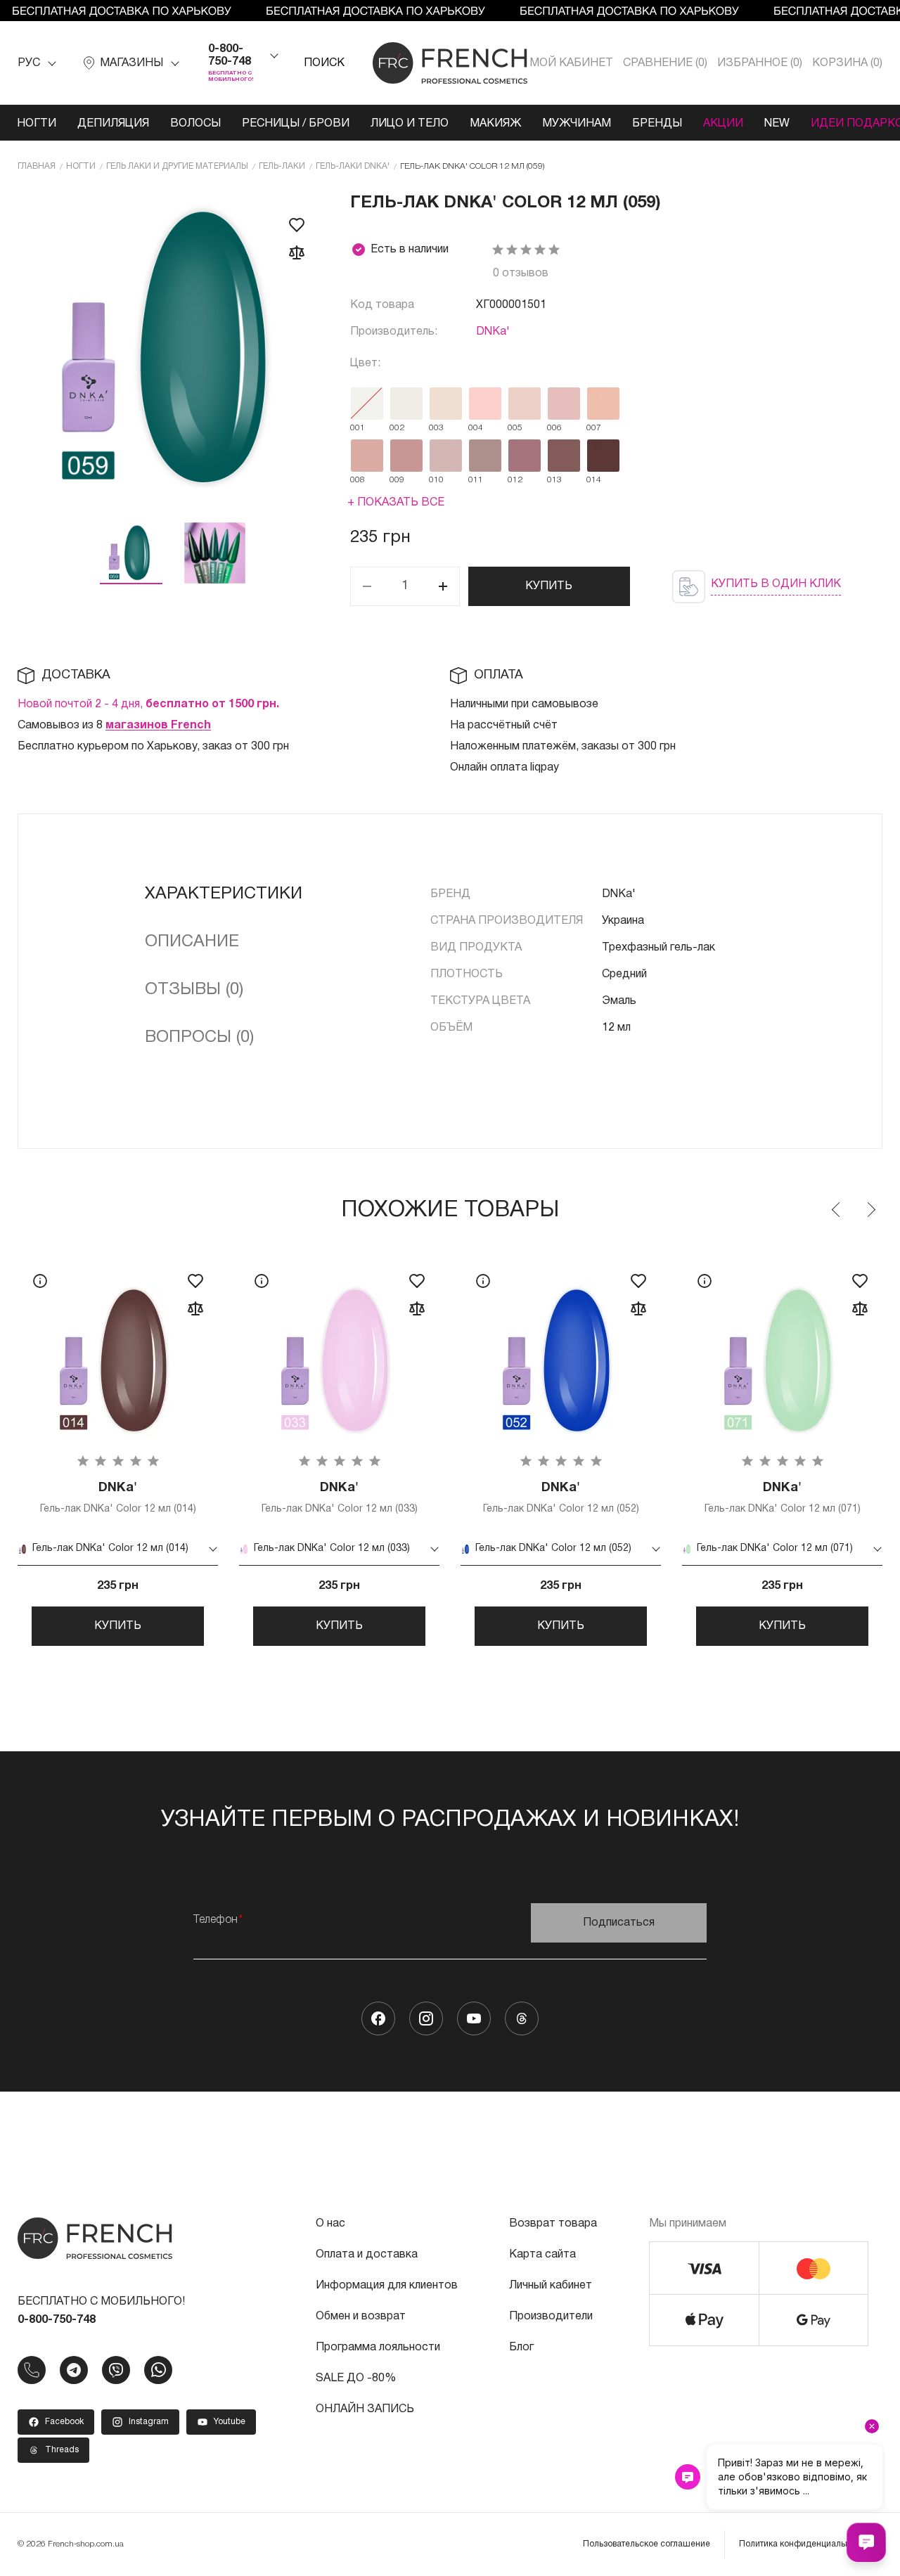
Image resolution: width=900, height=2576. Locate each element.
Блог (521, 2348)
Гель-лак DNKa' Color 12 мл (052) (561, 1498)
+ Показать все (396, 503)
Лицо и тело (410, 124)
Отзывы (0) (194, 990)
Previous (837, 1210)
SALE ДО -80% (356, 2378)
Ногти (37, 124)
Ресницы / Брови (296, 124)
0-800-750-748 (230, 56)
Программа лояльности (378, 2348)
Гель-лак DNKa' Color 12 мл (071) (783, 1498)
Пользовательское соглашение (647, 2544)
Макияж (495, 124)
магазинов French (158, 726)
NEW (777, 124)
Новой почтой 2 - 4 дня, (148, 704)
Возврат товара (553, 2224)
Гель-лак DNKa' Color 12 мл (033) (340, 1498)
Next (870, 1210)
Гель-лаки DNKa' (353, 166)
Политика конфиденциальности (804, 2544)
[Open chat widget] (866, 2542)
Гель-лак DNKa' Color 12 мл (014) (118, 1498)
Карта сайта (542, 2255)
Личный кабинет (551, 2286)
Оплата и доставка (367, 2255)
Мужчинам (577, 124)
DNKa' (493, 332)
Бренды (657, 124)
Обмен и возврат (361, 2317)
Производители (551, 2317)
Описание (192, 942)
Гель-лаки (282, 166)
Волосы (195, 124)
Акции (723, 124)
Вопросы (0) (199, 1038)
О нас (330, 2224)
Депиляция (113, 124)
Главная (37, 166)
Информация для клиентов (387, 2286)
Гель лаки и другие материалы (177, 166)
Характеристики (224, 894)
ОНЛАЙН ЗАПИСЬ (365, 2409)
